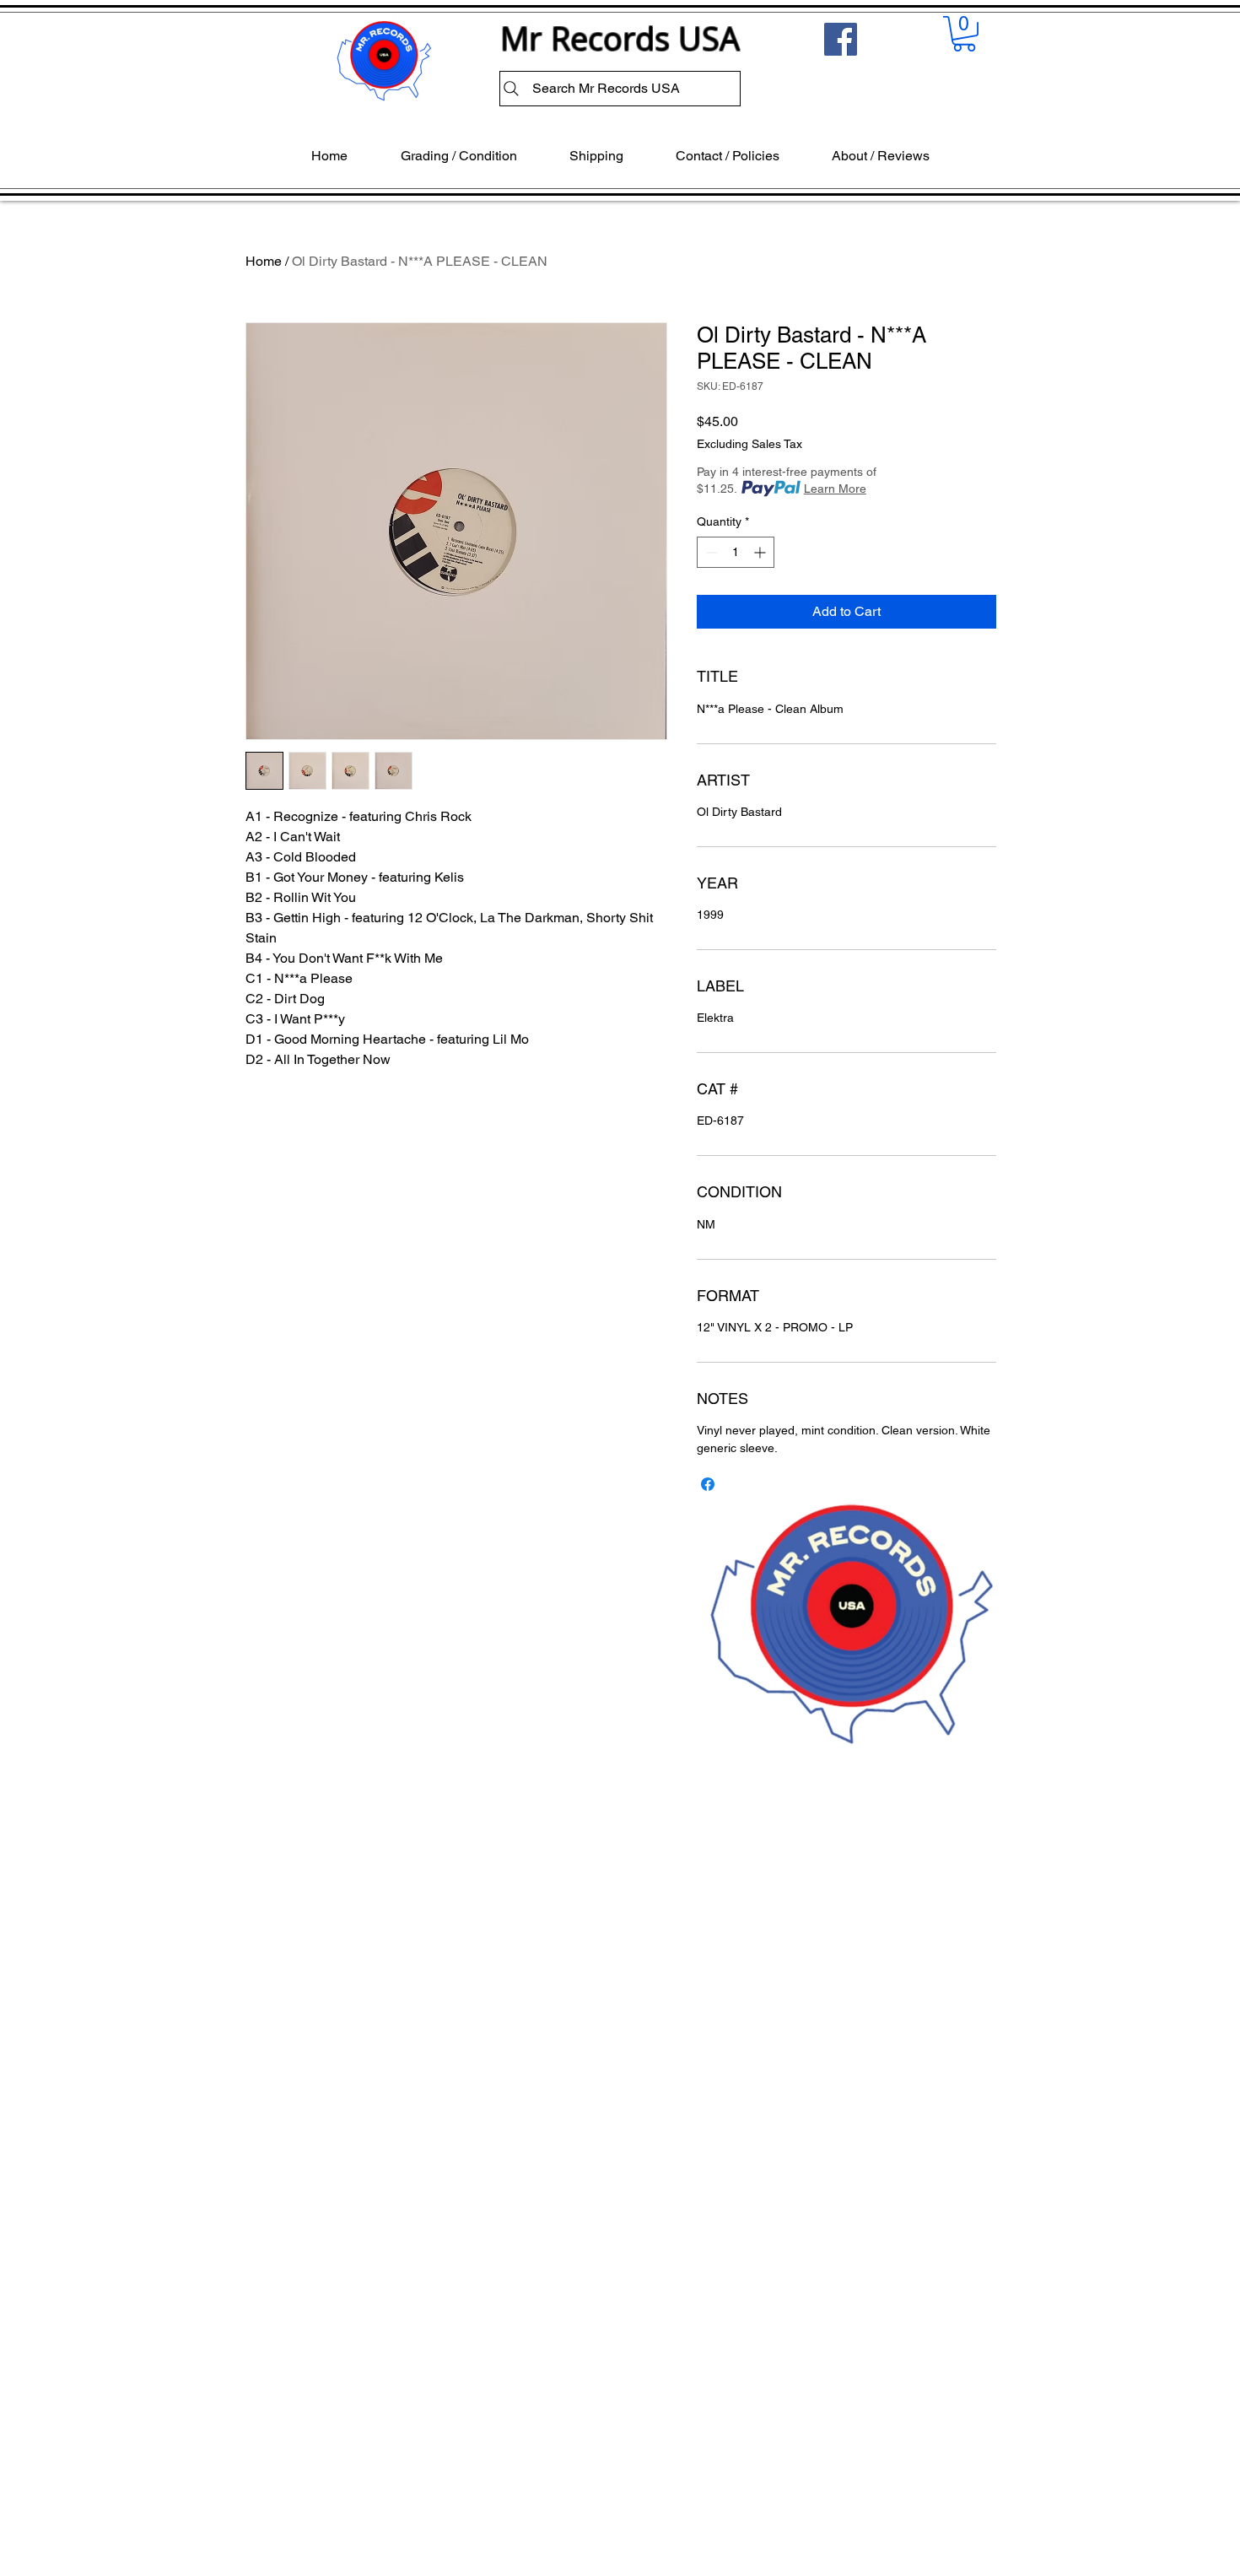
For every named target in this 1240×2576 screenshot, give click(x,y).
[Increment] (761, 552)
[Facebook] (841, 39)
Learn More (835, 489)
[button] (964, 34)
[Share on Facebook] (708, 1484)
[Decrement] (710, 552)
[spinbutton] (736, 552)
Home (264, 261)
